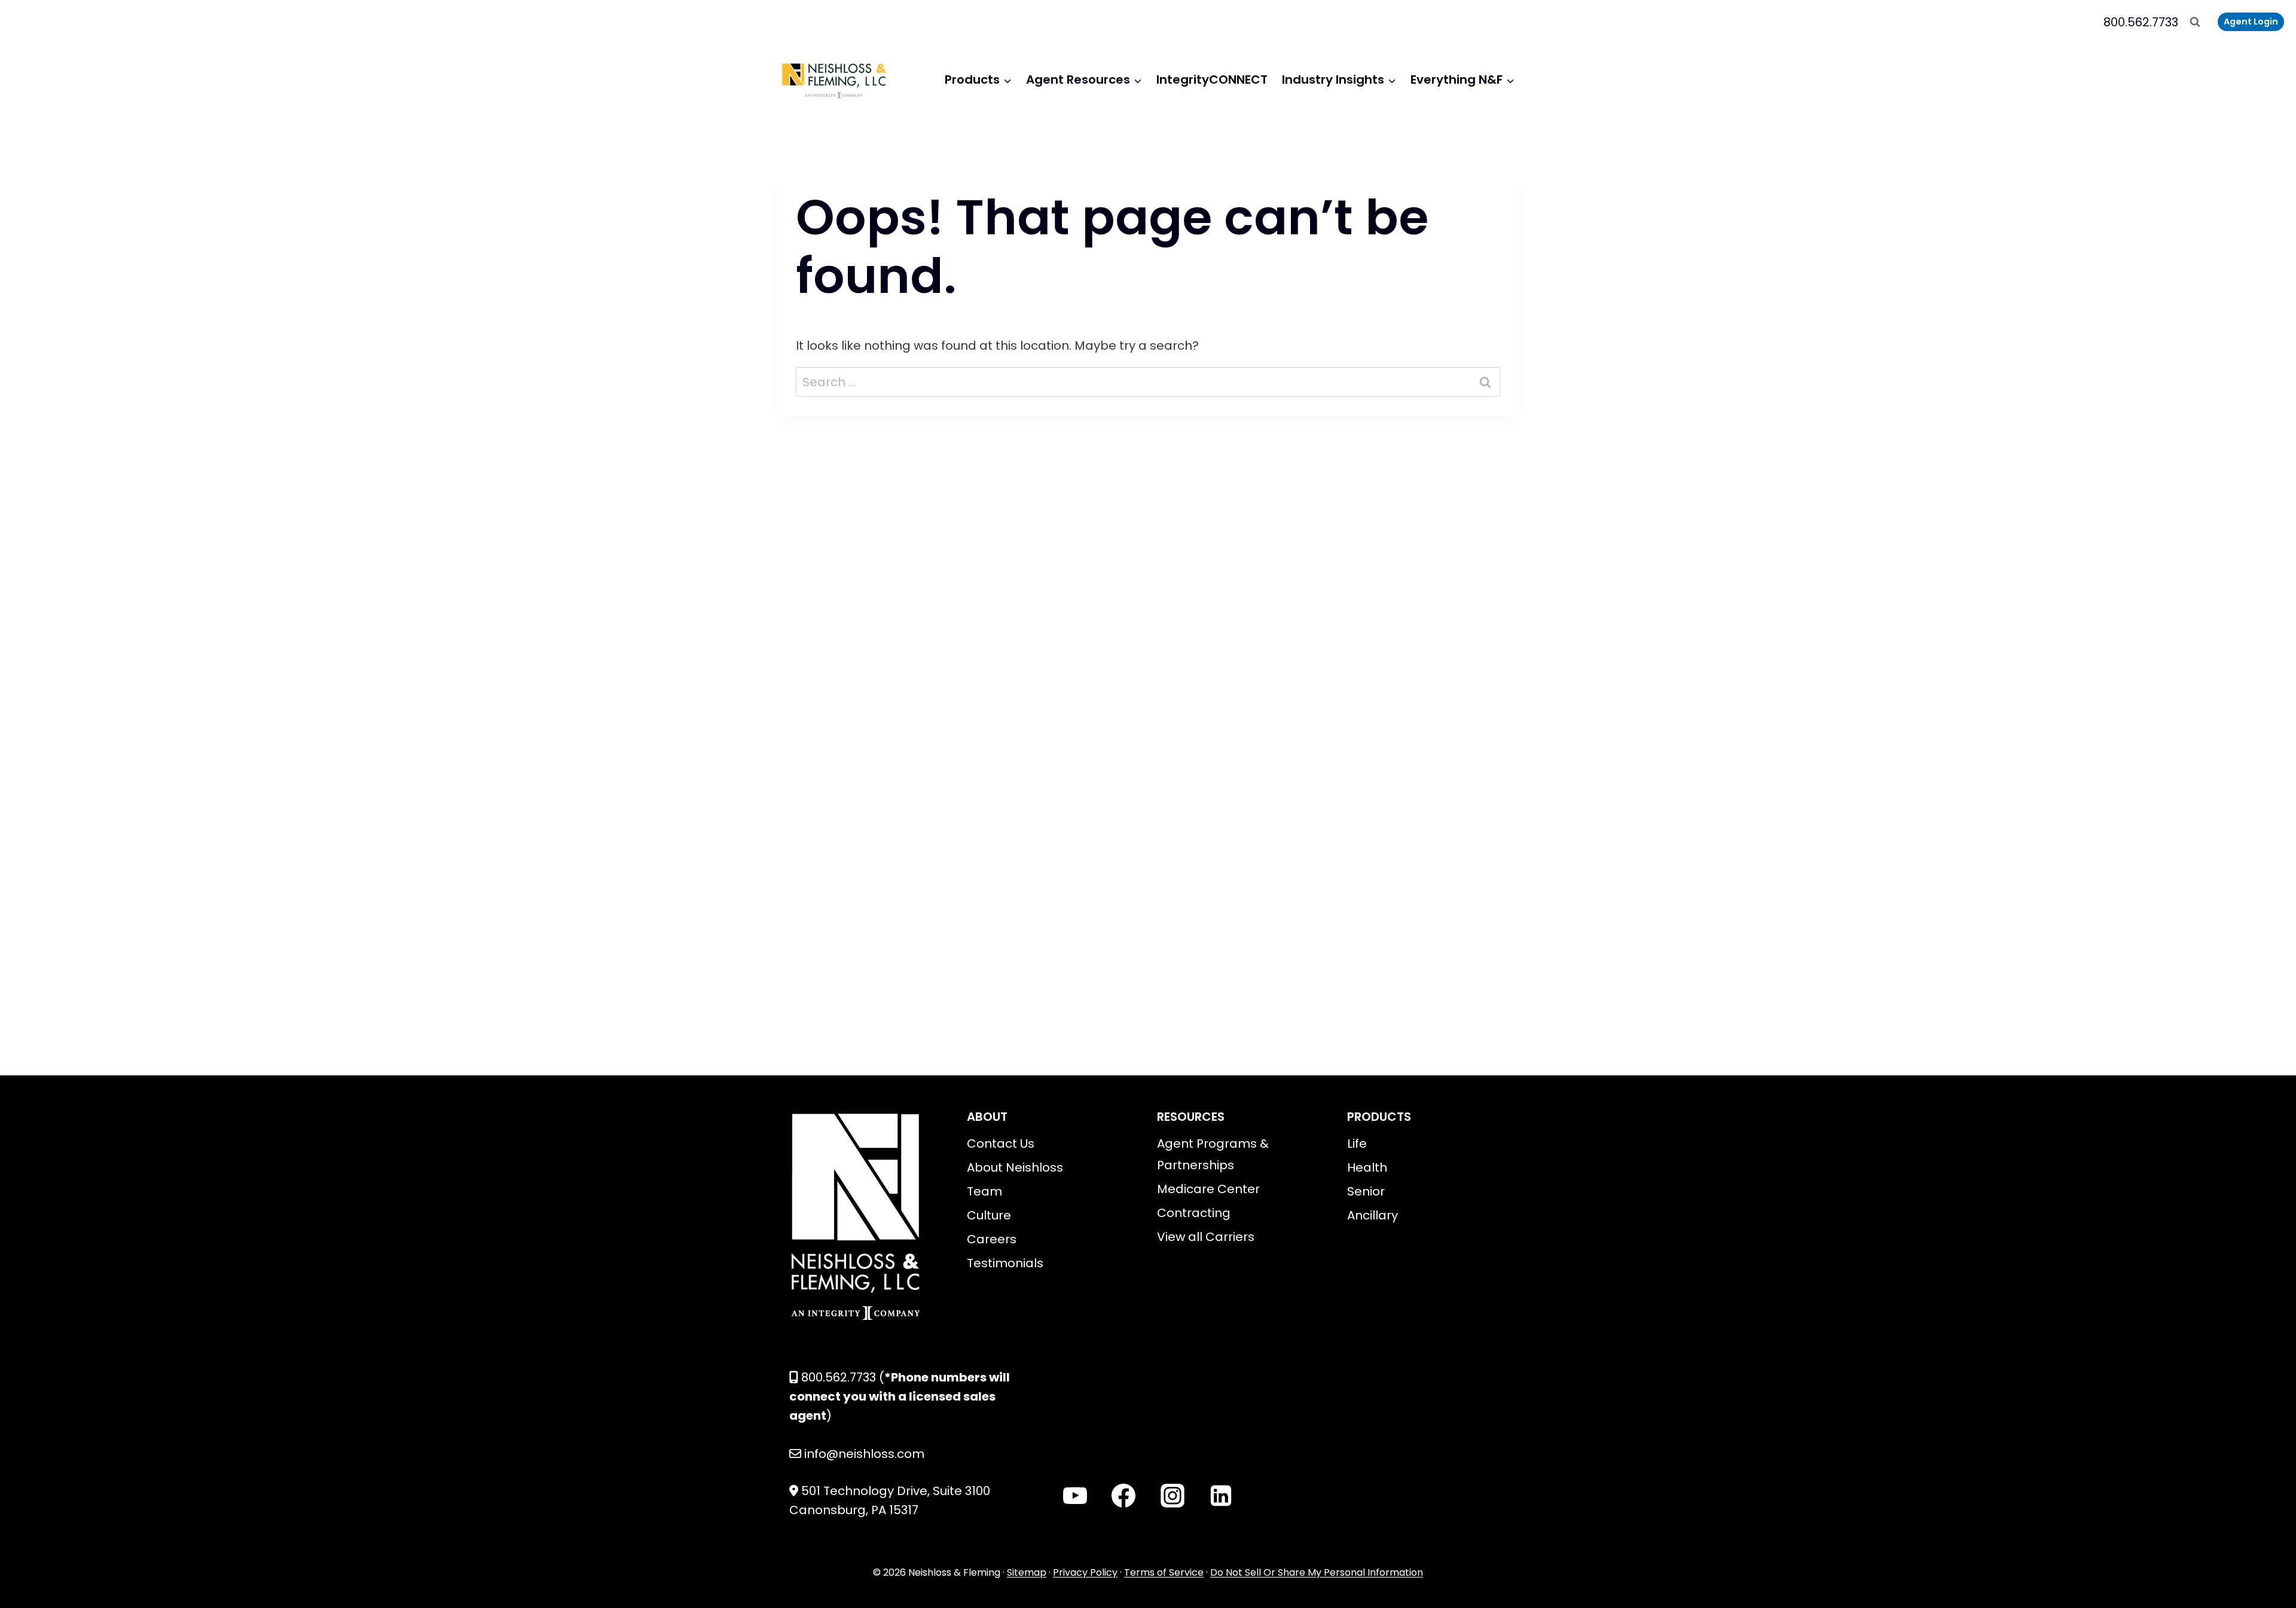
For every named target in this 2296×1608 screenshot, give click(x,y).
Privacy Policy (1085, 1572)
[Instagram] (1173, 1496)
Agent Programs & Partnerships (1213, 1154)
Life (1357, 1144)
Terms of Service (1164, 1572)
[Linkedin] (1221, 1496)
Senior (1366, 1191)
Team (984, 1191)
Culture (989, 1215)
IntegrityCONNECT (1212, 80)
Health (1367, 1167)
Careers (992, 1239)
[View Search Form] (2195, 22)
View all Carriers (1206, 1237)
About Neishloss (1015, 1167)
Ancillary (1373, 1215)
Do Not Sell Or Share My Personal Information (1317, 1572)
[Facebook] (1123, 1496)
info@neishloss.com (864, 1454)
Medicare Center (1208, 1189)
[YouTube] (1075, 1496)
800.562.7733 (2141, 22)
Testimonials (1005, 1263)
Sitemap (1027, 1572)
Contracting (1194, 1213)
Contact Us (1001, 1144)
